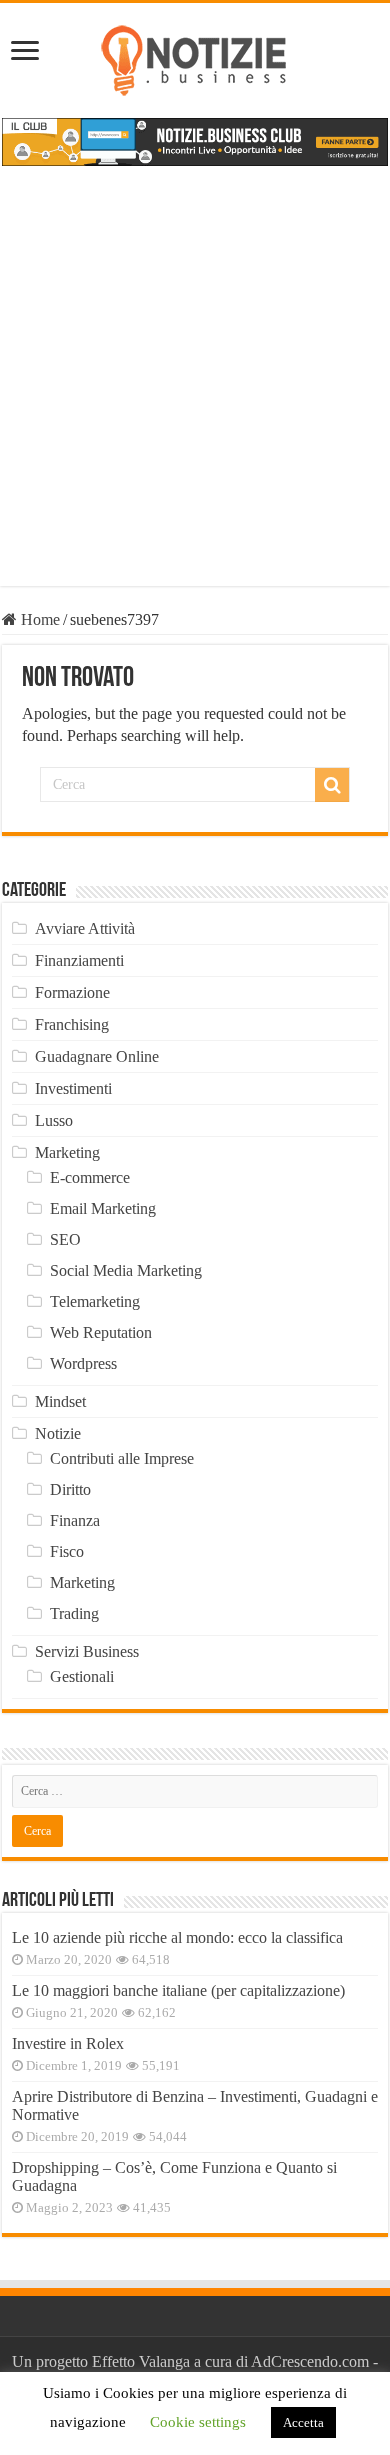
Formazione (72, 992)
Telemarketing (95, 1301)
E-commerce (90, 1177)
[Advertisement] (195, 391)
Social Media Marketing (126, 1270)
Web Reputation (101, 1332)
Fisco (67, 1551)
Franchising (72, 1024)
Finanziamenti (79, 960)
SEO (65, 1239)
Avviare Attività (85, 928)
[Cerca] (332, 785)
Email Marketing (103, 1208)
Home (38, 619)
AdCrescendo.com (310, 2361)
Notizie (58, 1433)
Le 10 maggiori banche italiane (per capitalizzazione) (178, 1990)
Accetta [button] (303, 2422)
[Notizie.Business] (195, 57)
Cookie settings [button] (198, 2422)
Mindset (60, 1401)
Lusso (54, 1120)
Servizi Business (87, 1651)
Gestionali (82, 1676)
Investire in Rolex (68, 2043)
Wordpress (83, 1363)
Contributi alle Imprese (122, 1458)
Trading (74, 1613)
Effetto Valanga (141, 2361)
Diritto (70, 1489)
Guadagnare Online (97, 1056)
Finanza (75, 1520)
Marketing (67, 1152)
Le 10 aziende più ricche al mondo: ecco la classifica (177, 1937)
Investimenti (73, 1088)
